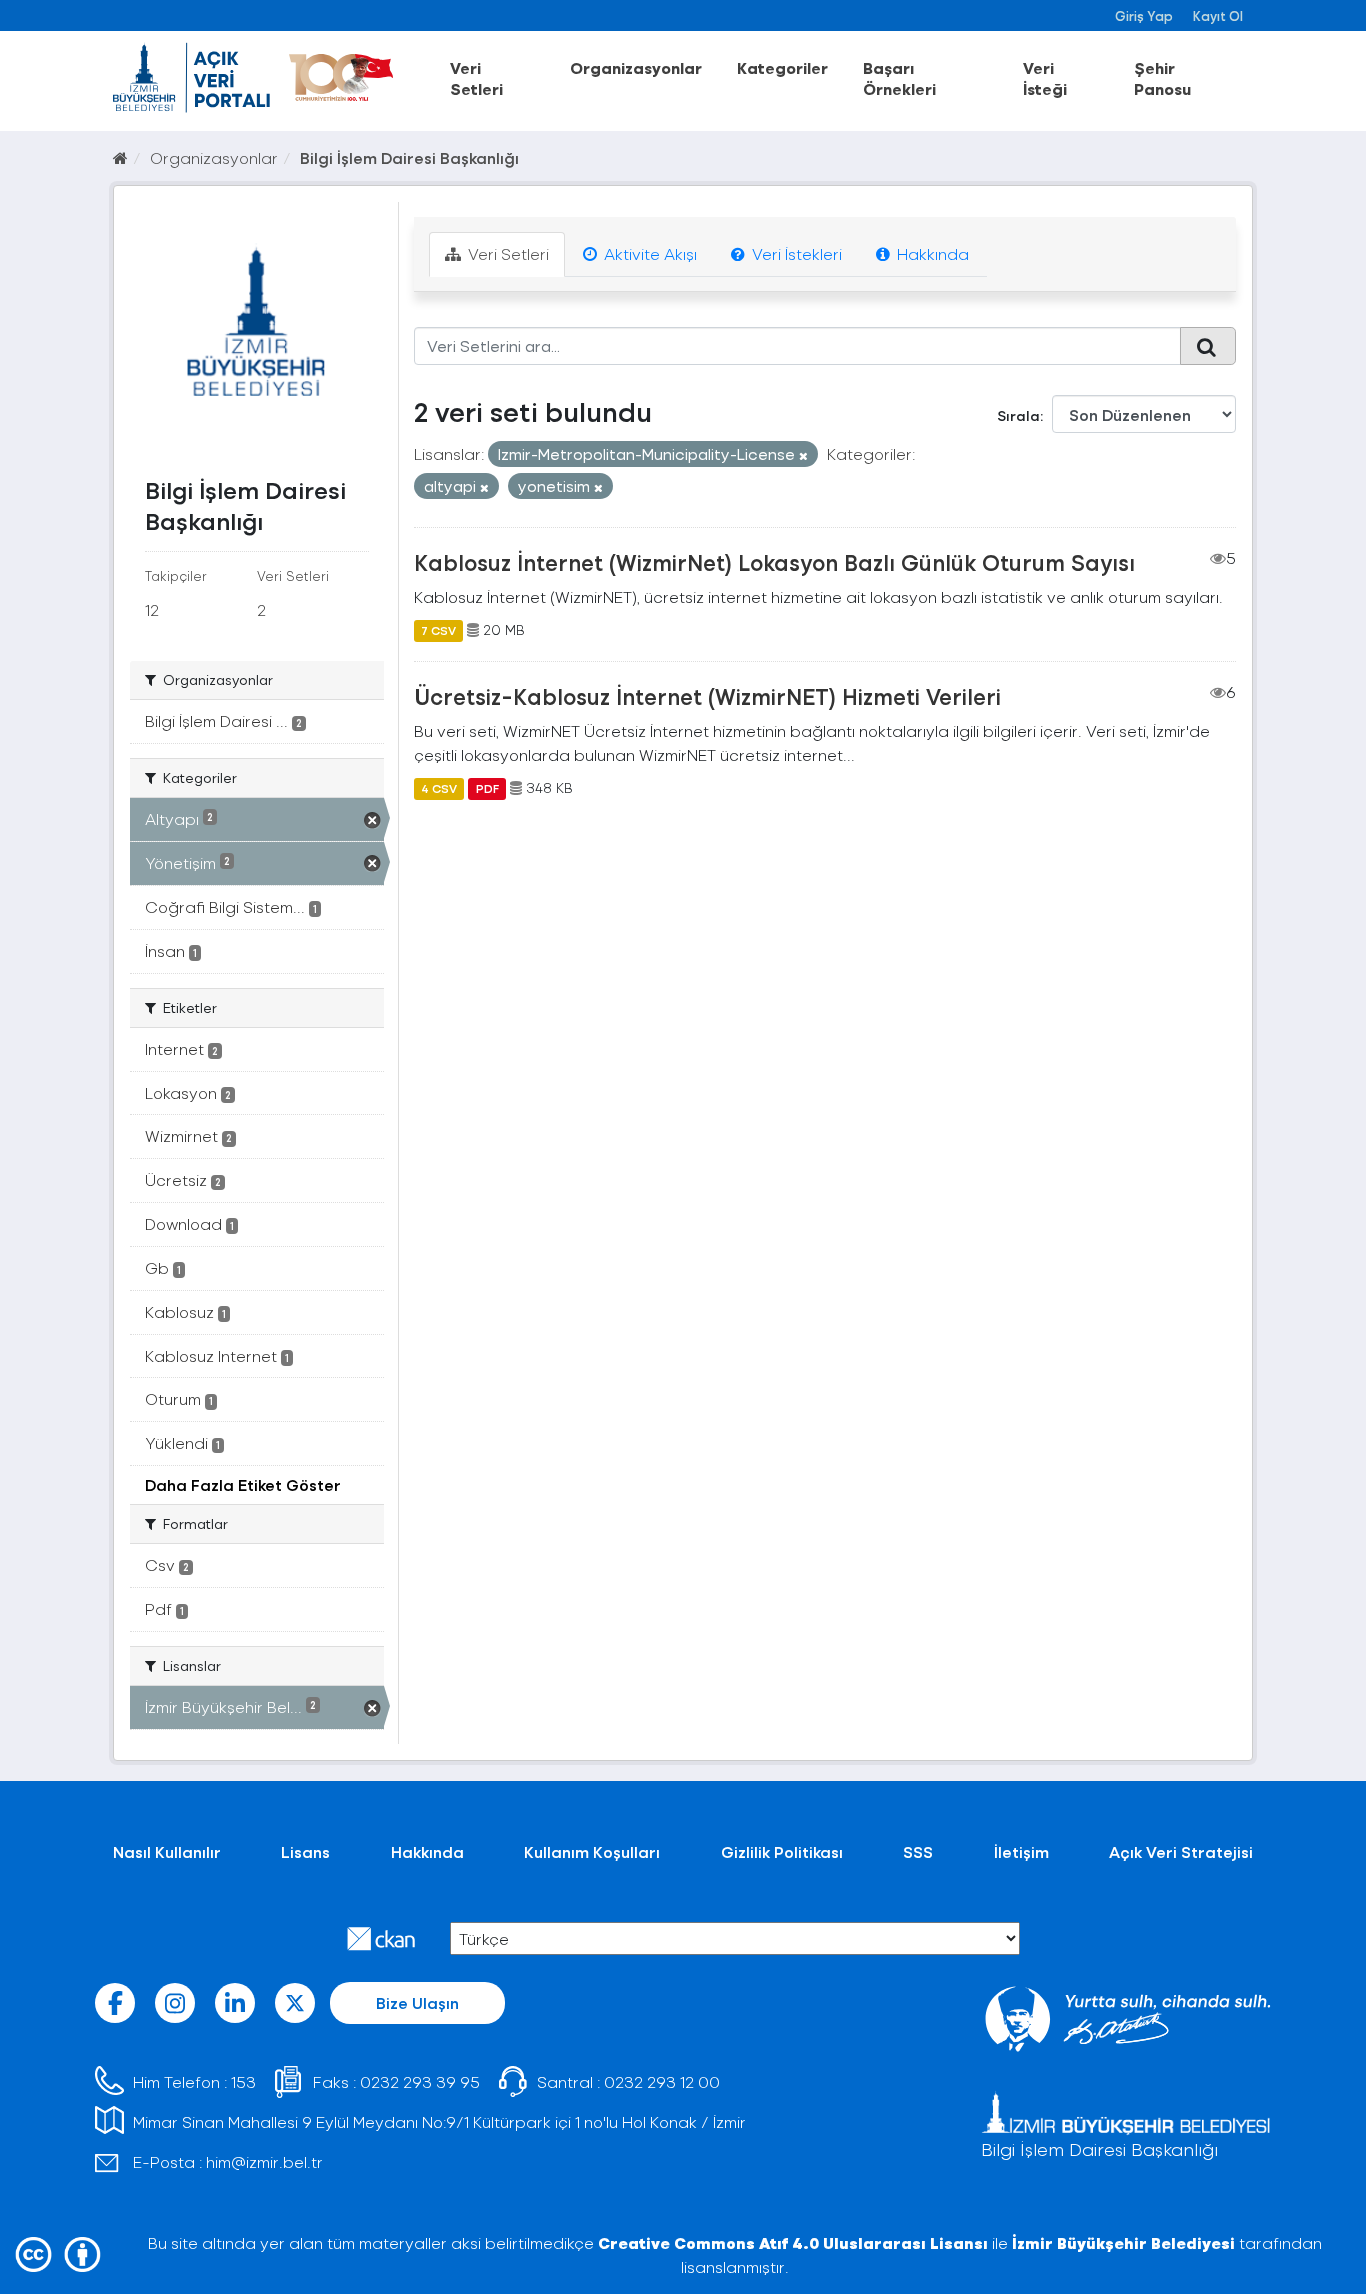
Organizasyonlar (636, 67)
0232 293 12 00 (662, 2081)
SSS (918, 1851)
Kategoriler (782, 67)
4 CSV (439, 788)
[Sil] (803, 455)
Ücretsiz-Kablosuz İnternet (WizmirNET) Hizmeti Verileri (707, 696)
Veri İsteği (1045, 78)
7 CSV (438, 630)
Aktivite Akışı (648, 253)
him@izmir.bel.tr (264, 2161)
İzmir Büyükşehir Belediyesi (1123, 2242)
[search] (1208, 346)
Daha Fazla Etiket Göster (243, 1484)
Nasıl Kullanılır (167, 1851)
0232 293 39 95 (420, 2081)
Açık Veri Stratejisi (1181, 1851)
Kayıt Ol (1218, 15)
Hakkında (931, 253)
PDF (487, 788)
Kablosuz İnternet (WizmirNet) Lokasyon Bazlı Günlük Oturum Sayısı (774, 562)
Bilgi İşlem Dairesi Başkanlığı (409, 157)
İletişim (1021, 1851)
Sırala (1018, 415)
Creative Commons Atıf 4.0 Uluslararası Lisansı (793, 2242)
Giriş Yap (1144, 15)
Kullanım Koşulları (592, 1851)
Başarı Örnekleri (899, 78)
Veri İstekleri (795, 253)
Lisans (305, 1851)
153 (243, 2081)
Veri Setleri (476, 78)
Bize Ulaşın (417, 2002)
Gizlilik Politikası (782, 1851)
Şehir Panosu (1162, 78)
